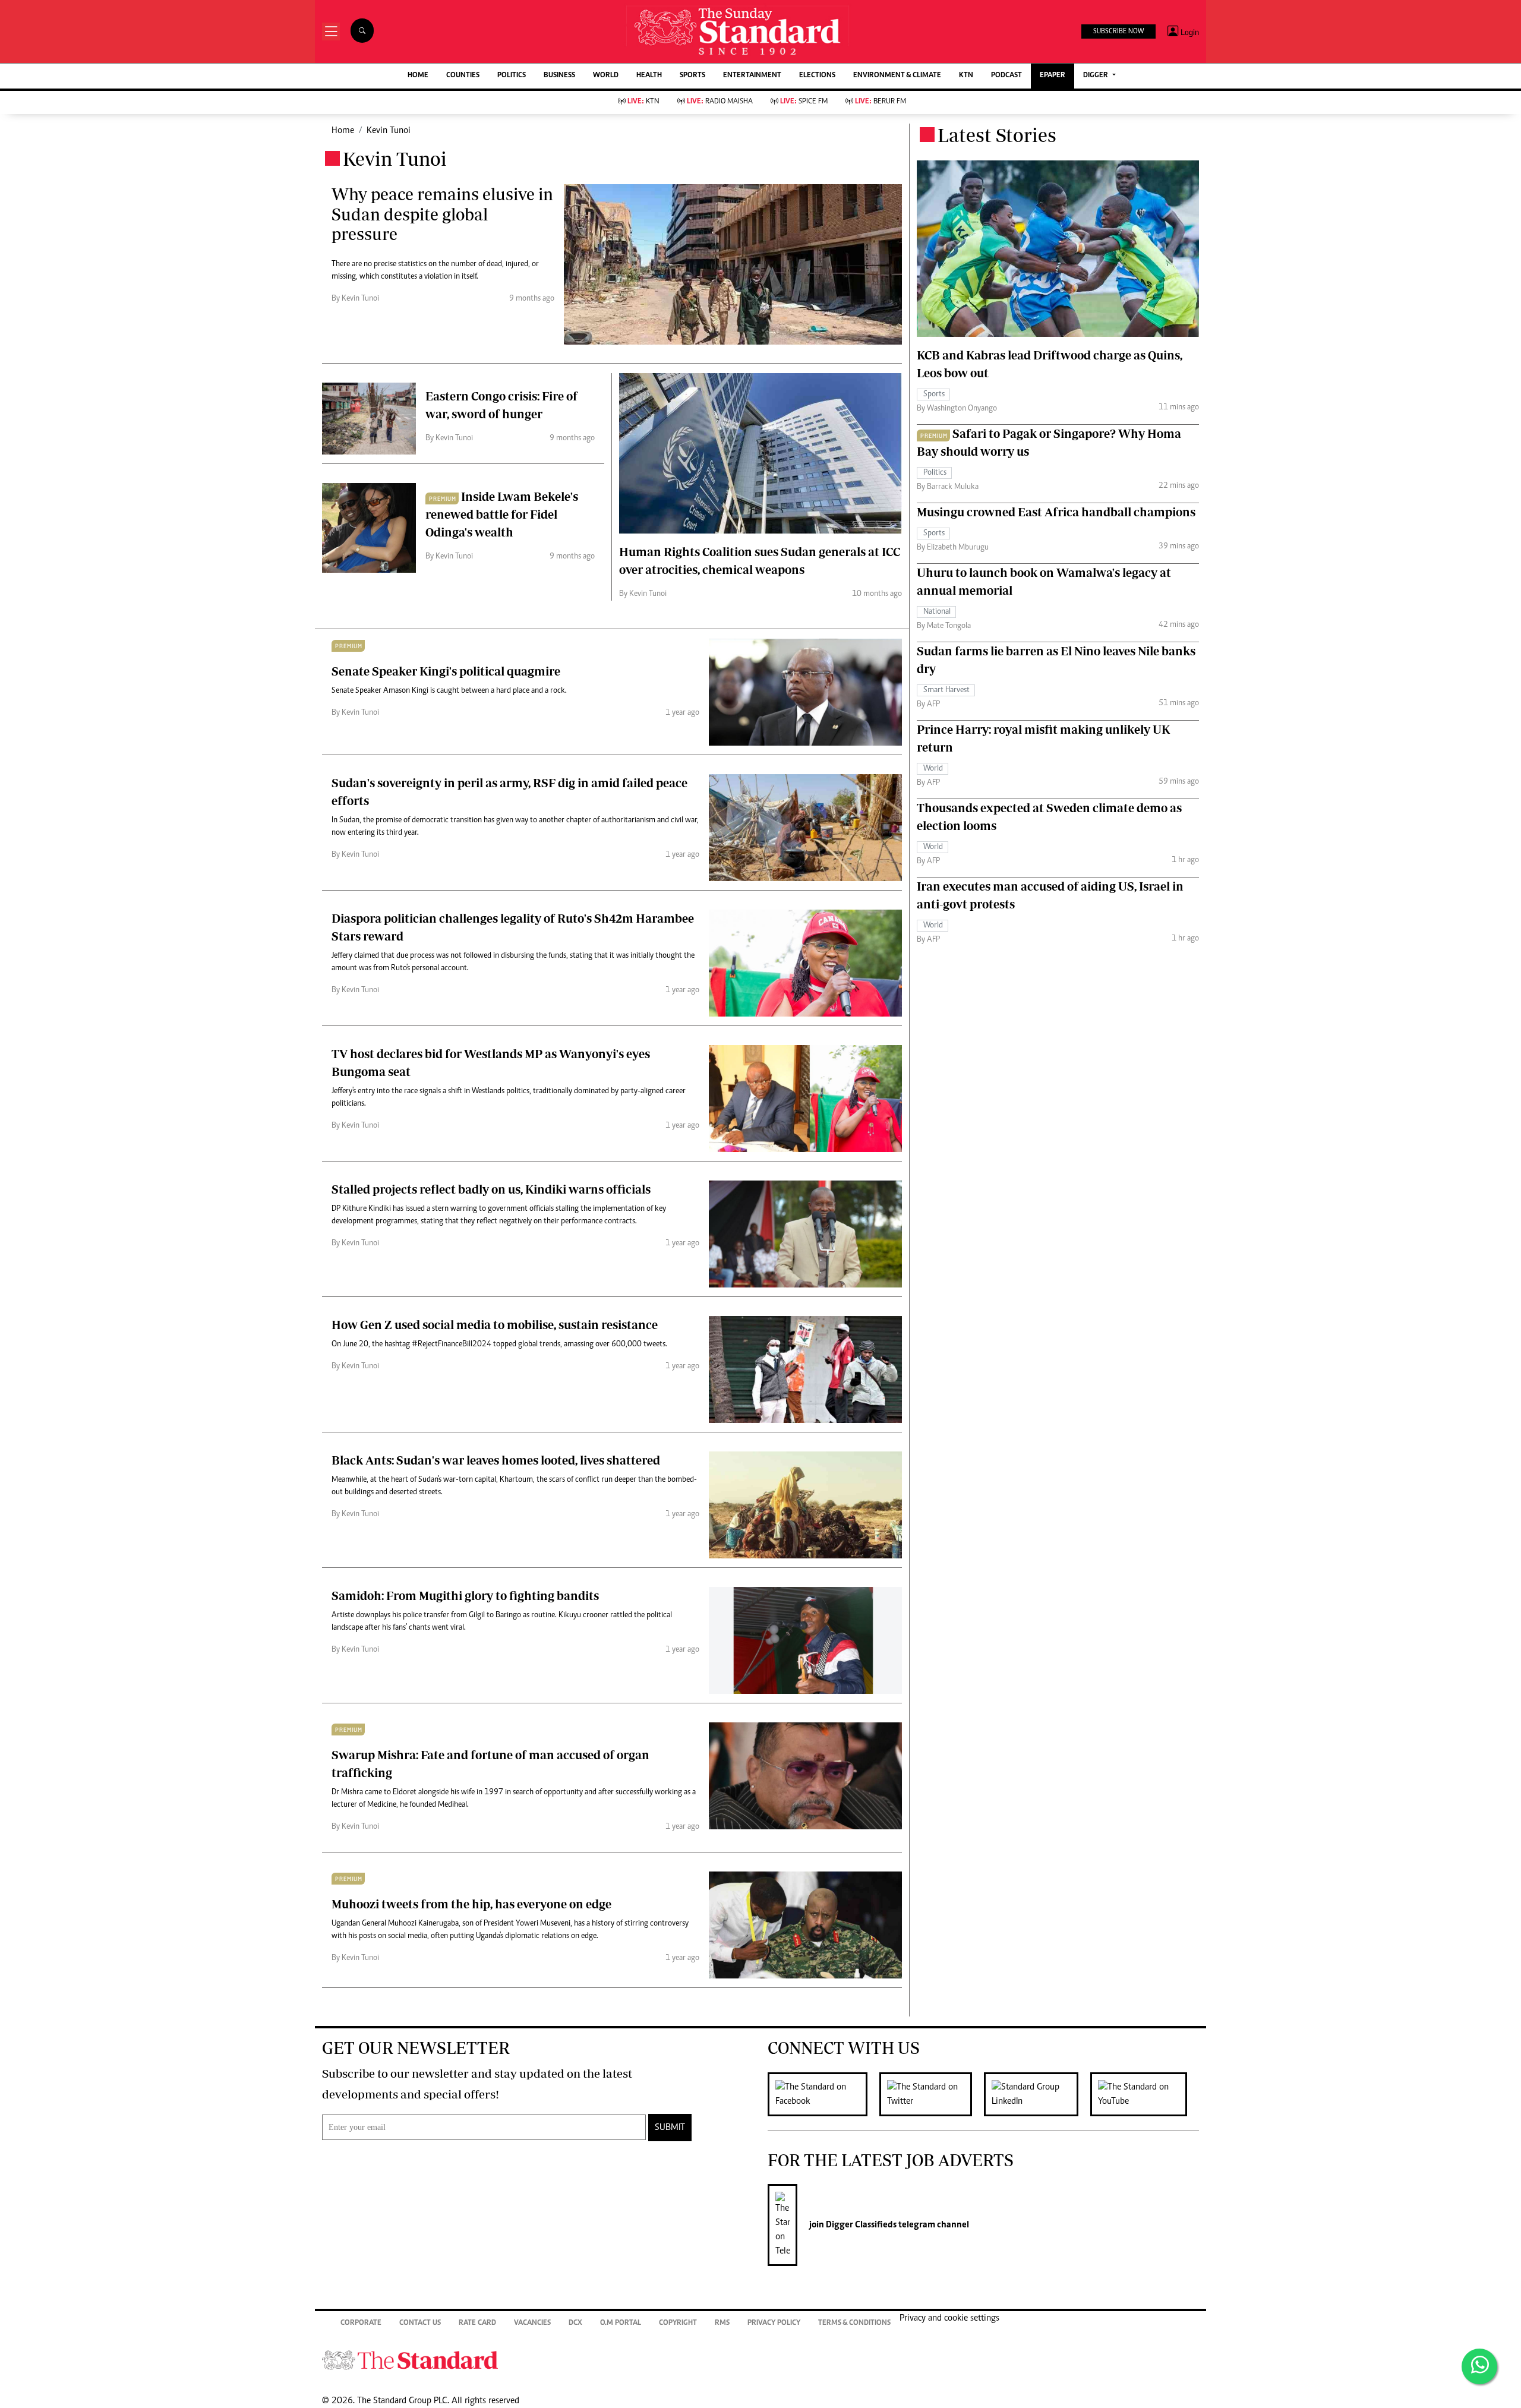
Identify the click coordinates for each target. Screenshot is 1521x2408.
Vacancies (532, 2323)
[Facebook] (823, 2094)
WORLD (606, 76)
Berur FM (881, 102)
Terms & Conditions (854, 2323)
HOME (418, 76)
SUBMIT (670, 2128)
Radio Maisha (720, 102)
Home (343, 131)
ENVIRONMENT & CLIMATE (897, 76)
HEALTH (649, 76)
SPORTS (692, 76)
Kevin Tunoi (389, 131)
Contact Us (420, 2323)
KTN (966, 76)
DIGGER (1096, 76)
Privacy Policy (774, 2323)
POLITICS (512, 76)
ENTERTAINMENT (752, 76)
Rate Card (477, 2323)
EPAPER (1053, 76)
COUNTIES (463, 76)
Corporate (361, 2323)
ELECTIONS (817, 76)
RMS (722, 2323)
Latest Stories (997, 135)
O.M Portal (621, 2323)
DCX (575, 2323)
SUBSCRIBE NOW (1118, 31)
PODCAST (1006, 76)
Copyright (678, 2323)
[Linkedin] (1037, 2094)
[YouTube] (1145, 2094)
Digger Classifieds (860, 2225)
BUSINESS (559, 76)
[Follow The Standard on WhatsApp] (1479, 2366)
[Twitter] (932, 2094)
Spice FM (804, 102)
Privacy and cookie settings (949, 2318)
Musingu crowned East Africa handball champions (1056, 512)
